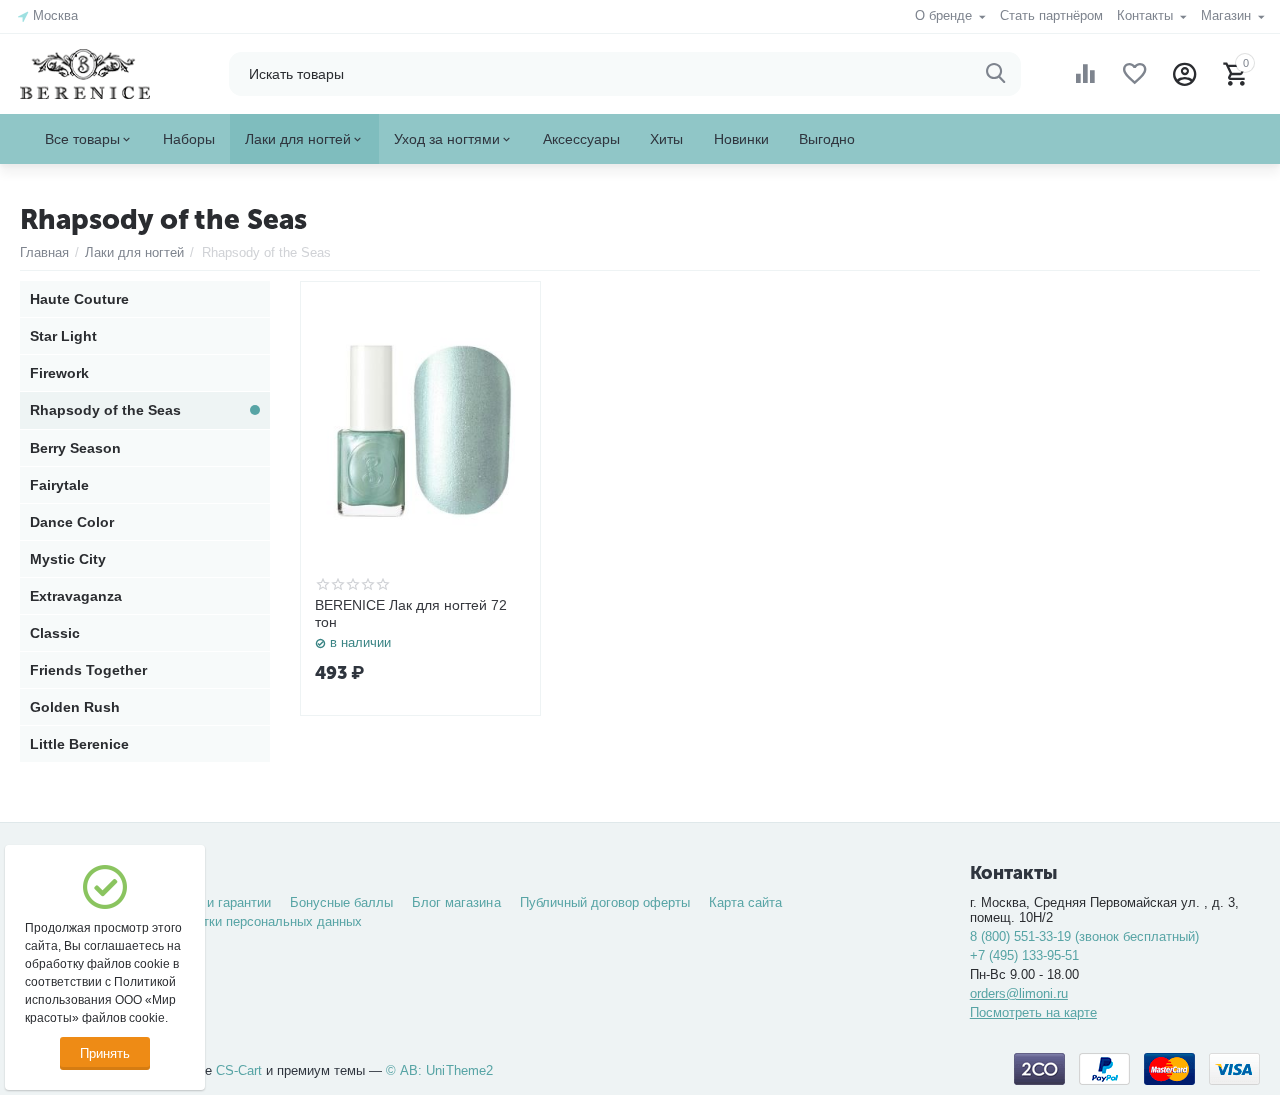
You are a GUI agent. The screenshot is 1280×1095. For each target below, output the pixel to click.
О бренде (945, 15)
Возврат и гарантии (212, 902)
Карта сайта (745, 902)
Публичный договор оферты (605, 902)
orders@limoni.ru (1019, 993)
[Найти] (996, 74)
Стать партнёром (1051, 15)
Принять (105, 1053)
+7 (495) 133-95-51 (1024, 955)
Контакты (1147, 15)
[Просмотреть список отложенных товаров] (1135, 74)
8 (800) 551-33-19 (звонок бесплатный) (1084, 936)
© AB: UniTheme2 (439, 1070)
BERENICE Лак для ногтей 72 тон (411, 613)
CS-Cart (239, 1070)
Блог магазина (456, 902)
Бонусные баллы (341, 902)
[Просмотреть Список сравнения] (1085, 74)
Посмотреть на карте (1033, 1012)
